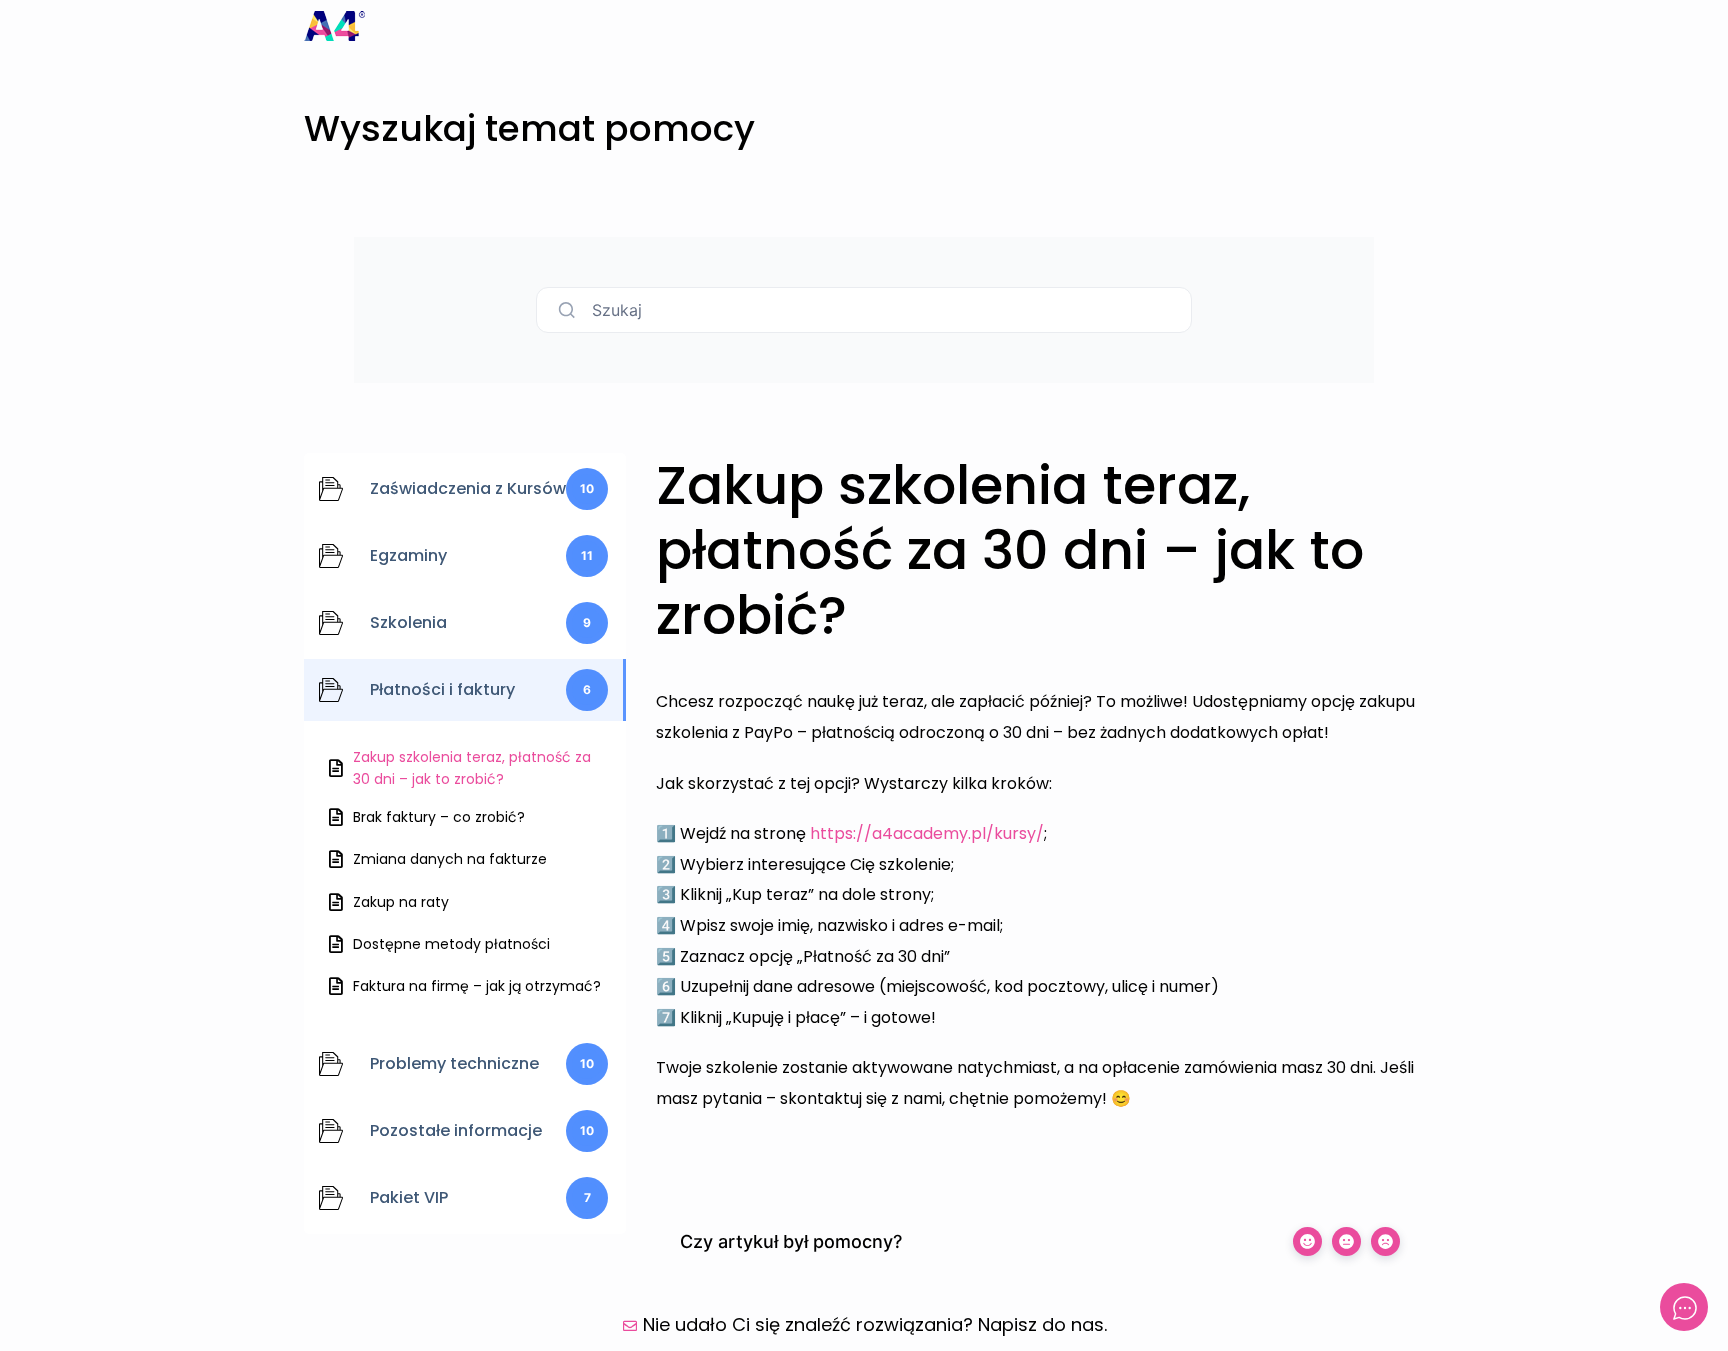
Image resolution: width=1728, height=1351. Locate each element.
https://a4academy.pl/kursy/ (927, 833)
